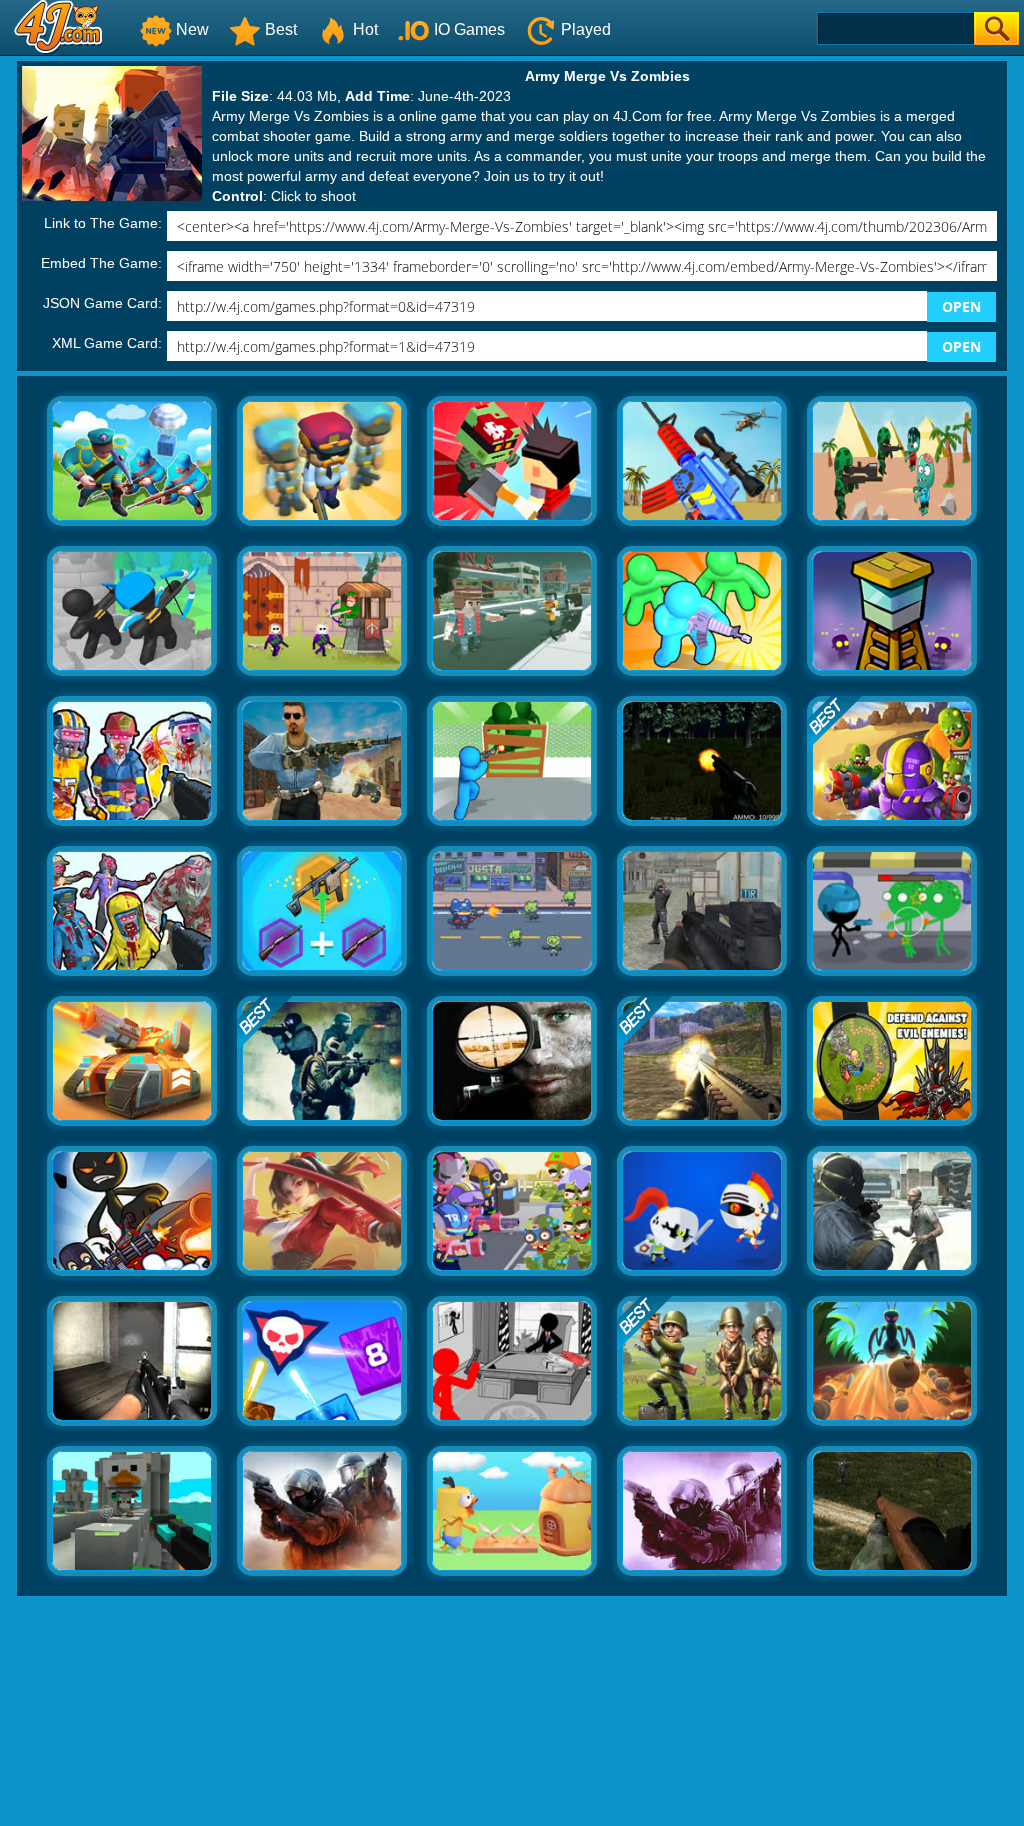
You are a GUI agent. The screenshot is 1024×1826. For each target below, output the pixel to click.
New (192, 29)
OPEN (961, 306)
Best (281, 29)
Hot (365, 29)
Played (586, 29)
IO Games (469, 29)
